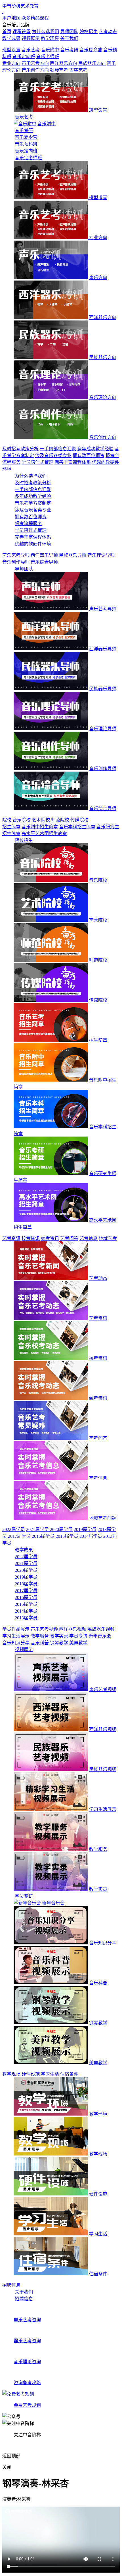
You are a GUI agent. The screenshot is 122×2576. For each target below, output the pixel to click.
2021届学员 (38, 1529)
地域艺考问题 (103, 1518)
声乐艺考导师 (16, 555)
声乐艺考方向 (35, 63)
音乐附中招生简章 (40, 827)
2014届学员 (91, 1536)
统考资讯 (50, 1238)
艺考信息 (89, 1238)
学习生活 (50, 2074)
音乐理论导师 (101, 555)
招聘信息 (11, 2285)
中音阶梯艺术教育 (20, 6)
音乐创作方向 (35, 70)
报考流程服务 (28, 524)
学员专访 (78, 1636)
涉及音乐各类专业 (53, 455)
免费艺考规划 (27, 2405)
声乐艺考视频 (44, 1629)
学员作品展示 (16, 1629)
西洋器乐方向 (64, 63)
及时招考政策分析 (20, 449)
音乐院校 (22, 820)
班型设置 (11, 50)
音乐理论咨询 (27, 2362)
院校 (7, 820)
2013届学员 (26, 1618)
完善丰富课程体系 (73, 462)
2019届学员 (85, 1529)
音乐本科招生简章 (77, 827)
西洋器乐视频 (73, 1629)
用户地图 (11, 18)
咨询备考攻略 (27, 2383)
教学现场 (11, 2074)
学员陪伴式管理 (37, 462)
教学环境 (98, 2114)
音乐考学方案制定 (33, 503)
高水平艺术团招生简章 (44, 833)
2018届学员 (26, 1584)
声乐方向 (98, 278)
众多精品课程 (35, 18)
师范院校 (60, 820)
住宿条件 (69, 2074)
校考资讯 (31, 1238)
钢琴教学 (59, 1643)
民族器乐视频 (101, 1629)
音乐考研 (69, 50)
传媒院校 (79, 820)
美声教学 (78, 1643)
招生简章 (11, 827)
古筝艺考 (78, 70)
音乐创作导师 (16, 562)
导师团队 (24, 569)
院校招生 (24, 840)
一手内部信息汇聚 (58, 449)
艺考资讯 (11, 1238)
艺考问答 (69, 1238)
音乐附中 (50, 50)
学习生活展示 (16, 1636)
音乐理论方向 (103, 397)
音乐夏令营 (91, 50)
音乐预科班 (26, 144)
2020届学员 (61, 1529)
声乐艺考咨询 (27, 2320)
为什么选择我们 (31, 476)
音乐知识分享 (16, 1643)
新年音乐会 (100, 1636)
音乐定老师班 (28, 158)
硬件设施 (31, 2074)
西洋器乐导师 (44, 555)
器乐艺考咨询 (27, 2341)
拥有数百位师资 (89, 455)
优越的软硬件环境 (33, 544)
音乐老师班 (48, 57)
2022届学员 (14, 1529)
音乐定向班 (24, 57)
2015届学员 (67, 1536)
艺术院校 (41, 820)
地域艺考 (108, 1238)
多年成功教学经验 (95, 449)
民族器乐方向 (92, 63)
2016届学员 (43, 1536)
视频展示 (24, 1650)
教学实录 (59, 1636)
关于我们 (24, 2292)
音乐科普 (40, 1643)
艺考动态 (98, 1278)
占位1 (94, 70)
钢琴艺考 (59, 70)
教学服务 (40, 1636)
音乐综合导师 (44, 562)
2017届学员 (19, 1536)
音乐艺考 (31, 50)
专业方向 (11, 63)
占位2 (107, 70)
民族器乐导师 (73, 555)
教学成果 (24, 1550)
